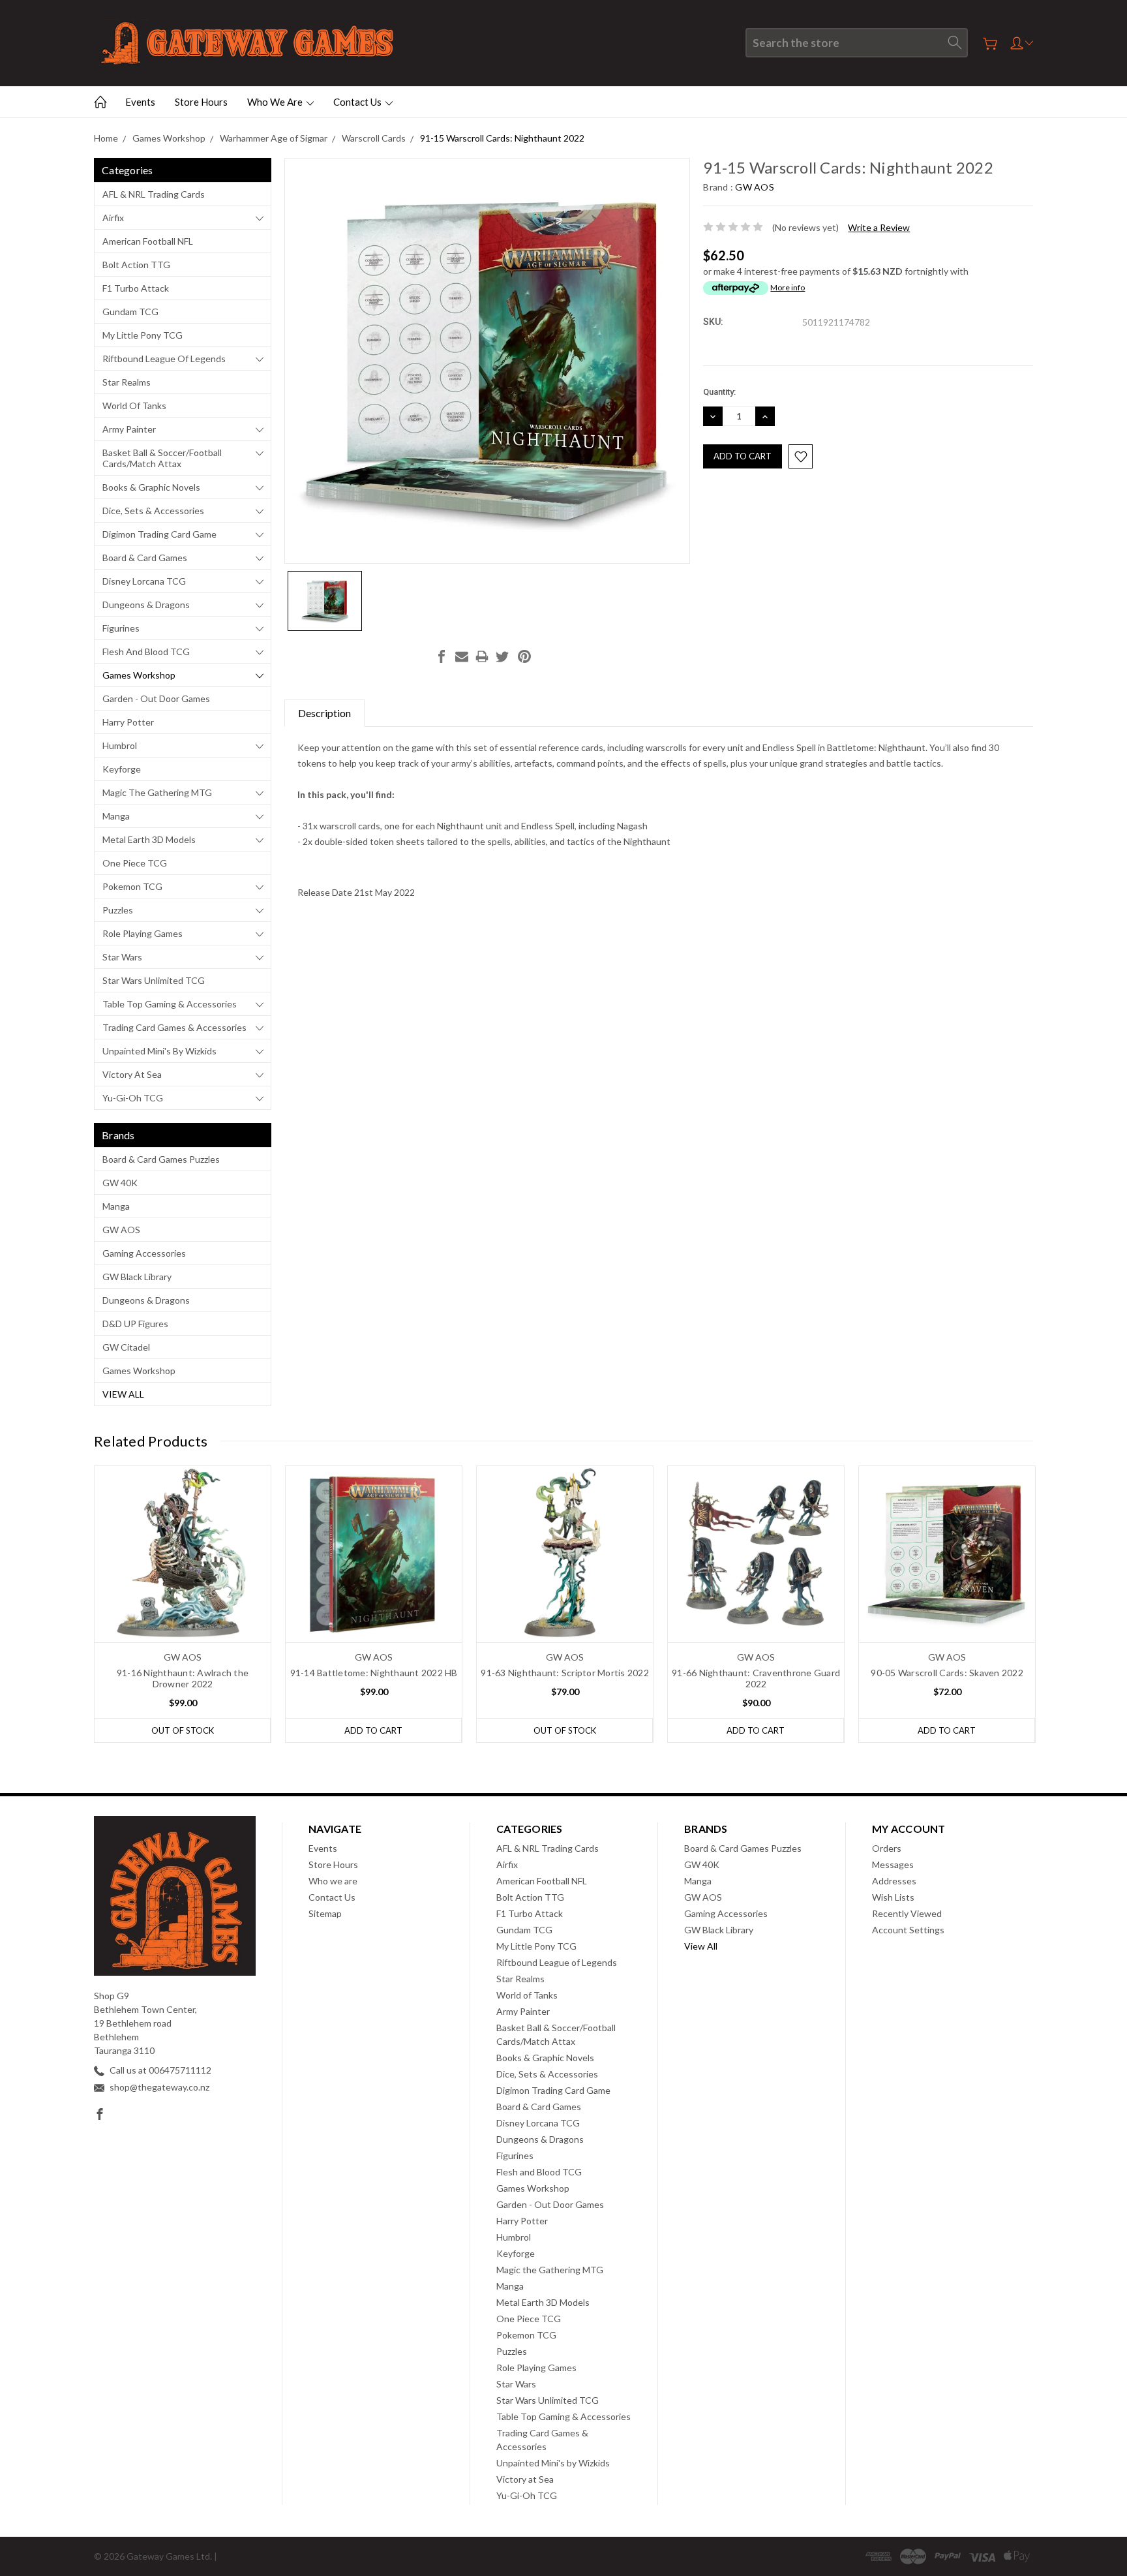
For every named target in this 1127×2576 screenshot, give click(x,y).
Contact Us (358, 102)
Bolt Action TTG (136, 265)
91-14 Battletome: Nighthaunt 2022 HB (374, 1673)
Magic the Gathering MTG (157, 792)
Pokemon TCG (132, 886)
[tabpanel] (183, 1604)
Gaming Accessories (144, 1253)
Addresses (894, 1881)
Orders (887, 1848)
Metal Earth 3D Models (149, 839)
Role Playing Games (143, 933)
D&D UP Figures (135, 1324)
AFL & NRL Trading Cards (154, 194)
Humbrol (120, 745)
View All (123, 1394)
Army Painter (129, 429)
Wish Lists (893, 1897)
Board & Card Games (145, 558)
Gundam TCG (130, 312)
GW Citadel (126, 1347)
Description (324, 713)
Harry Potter (128, 722)
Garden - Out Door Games (156, 698)
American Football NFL (148, 241)
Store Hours (201, 102)
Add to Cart (373, 1730)
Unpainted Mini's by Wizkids (159, 1051)
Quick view (183, 1589)
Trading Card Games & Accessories (174, 1027)
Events (140, 102)
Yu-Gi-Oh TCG (133, 1098)
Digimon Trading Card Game (159, 534)
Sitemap (325, 1913)
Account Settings (908, 1930)
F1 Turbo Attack (136, 288)
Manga (116, 816)
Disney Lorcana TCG (144, 581)
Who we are (276, 102)
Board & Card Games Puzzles (161, 1159)
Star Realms (127, 382)
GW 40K (120, 1183)
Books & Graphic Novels (151, 487)
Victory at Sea (132, 1074)
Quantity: (719, 392)
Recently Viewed (907, 1913)
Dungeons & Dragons (146, 605)
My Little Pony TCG (143, 335)
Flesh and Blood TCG (146, 652)
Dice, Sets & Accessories (153, 511)
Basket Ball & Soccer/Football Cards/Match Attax (162, 458)
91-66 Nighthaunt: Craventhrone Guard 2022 (756, 1678)
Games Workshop (139, 675)
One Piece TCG (135, 863)
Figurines (121, 628)
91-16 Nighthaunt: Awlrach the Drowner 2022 (183, 1678)
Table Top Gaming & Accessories (170, 1004)
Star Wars (122, 957)
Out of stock (183, 1730)
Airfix (113, 218)
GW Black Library (137, 1277)
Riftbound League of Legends (164, 359)
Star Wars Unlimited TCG (154, 980)
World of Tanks (134, 406)
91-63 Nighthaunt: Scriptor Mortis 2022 (565, 1673)
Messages (893, 1864)
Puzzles (118, 910)
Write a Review (879, 227)
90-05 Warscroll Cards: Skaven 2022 (947, 1673)
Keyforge (122, 769)
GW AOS (121, 1230)
